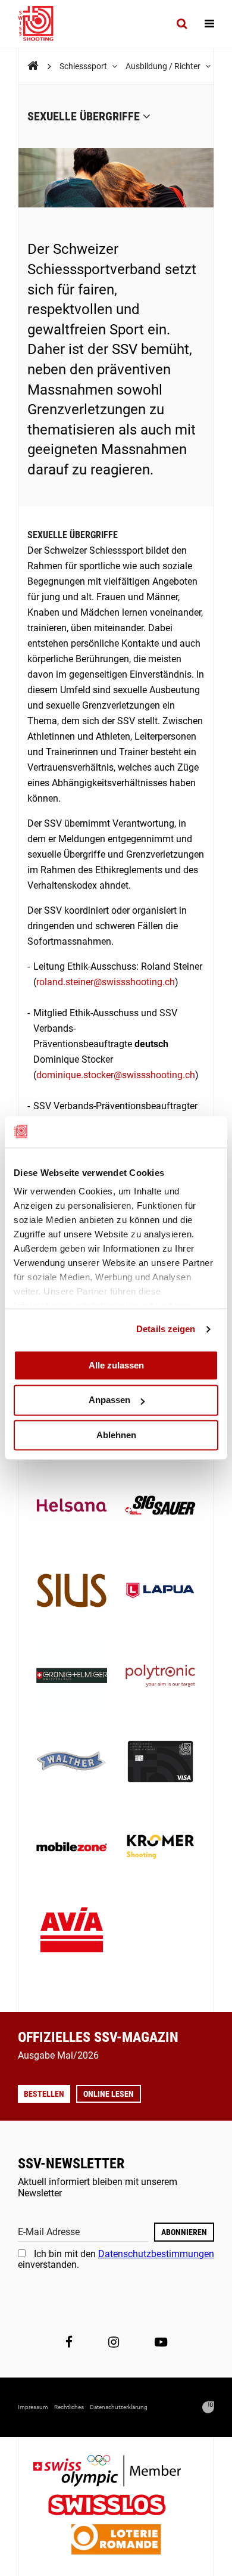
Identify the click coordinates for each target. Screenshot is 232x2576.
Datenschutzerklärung (119, 2407)
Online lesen (109, 2094)
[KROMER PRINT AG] (160, 1848)
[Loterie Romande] (116, 2541)
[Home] (33, 66)
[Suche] (182, 24)
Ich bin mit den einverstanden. (116, 2259)
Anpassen (109, 1400)
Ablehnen (116, 1435)
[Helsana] (72, 1506)
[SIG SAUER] (160, 1506)
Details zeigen (166, 1329)
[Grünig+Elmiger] (72, 1677)
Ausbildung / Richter (164, 66)
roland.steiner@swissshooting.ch (106, 982)
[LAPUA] (160, 1592)
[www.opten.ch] (208, 2407)
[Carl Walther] (72, 1763)
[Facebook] (69, 2342)
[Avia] (72, 1933)
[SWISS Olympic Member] (116, 2472)
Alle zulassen (116, 1365)
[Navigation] (209, 24)
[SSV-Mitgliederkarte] (160, 1763)
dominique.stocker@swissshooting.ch (116, 1075)
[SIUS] (72, 1592)
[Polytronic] (160, 1677)
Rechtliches (69, 2407)
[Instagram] (114, 2342)
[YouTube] (161, 2342)
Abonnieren (184, 2232)
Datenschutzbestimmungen (156, 2254)
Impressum (33, 2407)
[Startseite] (42, 24)
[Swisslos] (116, 2507)
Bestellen (44, 2094)
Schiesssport (84, 66)
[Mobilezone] (72, 1848)
